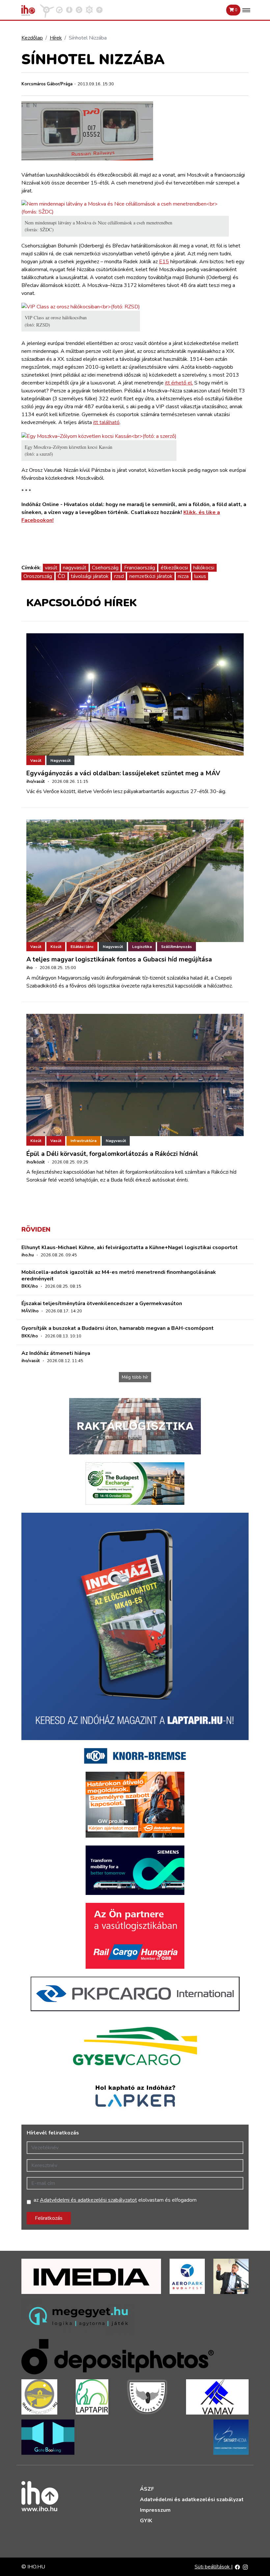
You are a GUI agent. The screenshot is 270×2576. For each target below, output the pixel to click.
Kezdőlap (32, 38)
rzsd (119, 576)
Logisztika (142, 947)
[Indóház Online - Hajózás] (89, 10)
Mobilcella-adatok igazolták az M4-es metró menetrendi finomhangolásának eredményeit (119, 1275)
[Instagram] (245, 2567)
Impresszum (155, 2510)
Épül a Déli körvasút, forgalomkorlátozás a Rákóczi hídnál (112, 1154)
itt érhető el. (179, 383)
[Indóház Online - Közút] (59, 10)
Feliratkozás (49, 2218)
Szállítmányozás (176, 947)
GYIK (146, 2521)
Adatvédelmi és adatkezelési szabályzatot (88, 2200)
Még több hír (135, 1377)
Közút (56, 947)
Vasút (36, 760)
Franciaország (140, 568)
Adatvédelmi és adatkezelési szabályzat (192, 2500)
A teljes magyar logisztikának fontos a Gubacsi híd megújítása (119, 959)
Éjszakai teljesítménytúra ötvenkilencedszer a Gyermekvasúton (102, 1303)
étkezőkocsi (174, 568)
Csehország (105, 568)
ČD (61, 576)
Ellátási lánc (82, 947)
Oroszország (38, 576)
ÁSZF (147, 2489)
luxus (200, 576)
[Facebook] (237, 2567)
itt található (106, 422)
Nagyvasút (60, 760)
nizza (183, 576)
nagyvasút (75, 568)
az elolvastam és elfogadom (115, 2200)
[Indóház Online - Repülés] (47, 10)
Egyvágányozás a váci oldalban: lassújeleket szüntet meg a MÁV (123, 773)
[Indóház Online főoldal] (99, 10)
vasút (51, 568)
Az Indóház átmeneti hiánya (56, 1353)
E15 (164, 262)
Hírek (56, 38)
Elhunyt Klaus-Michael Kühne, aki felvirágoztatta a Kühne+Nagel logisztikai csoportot (130, 1247)
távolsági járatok (90, 576)
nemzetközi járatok (151, 576)
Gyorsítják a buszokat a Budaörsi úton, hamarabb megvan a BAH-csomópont (118, 1328)
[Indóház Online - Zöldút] (79, 10)
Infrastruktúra (83, 1141)
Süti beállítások (213, 2567)
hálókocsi (204, 568)
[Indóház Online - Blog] (69, 10)
